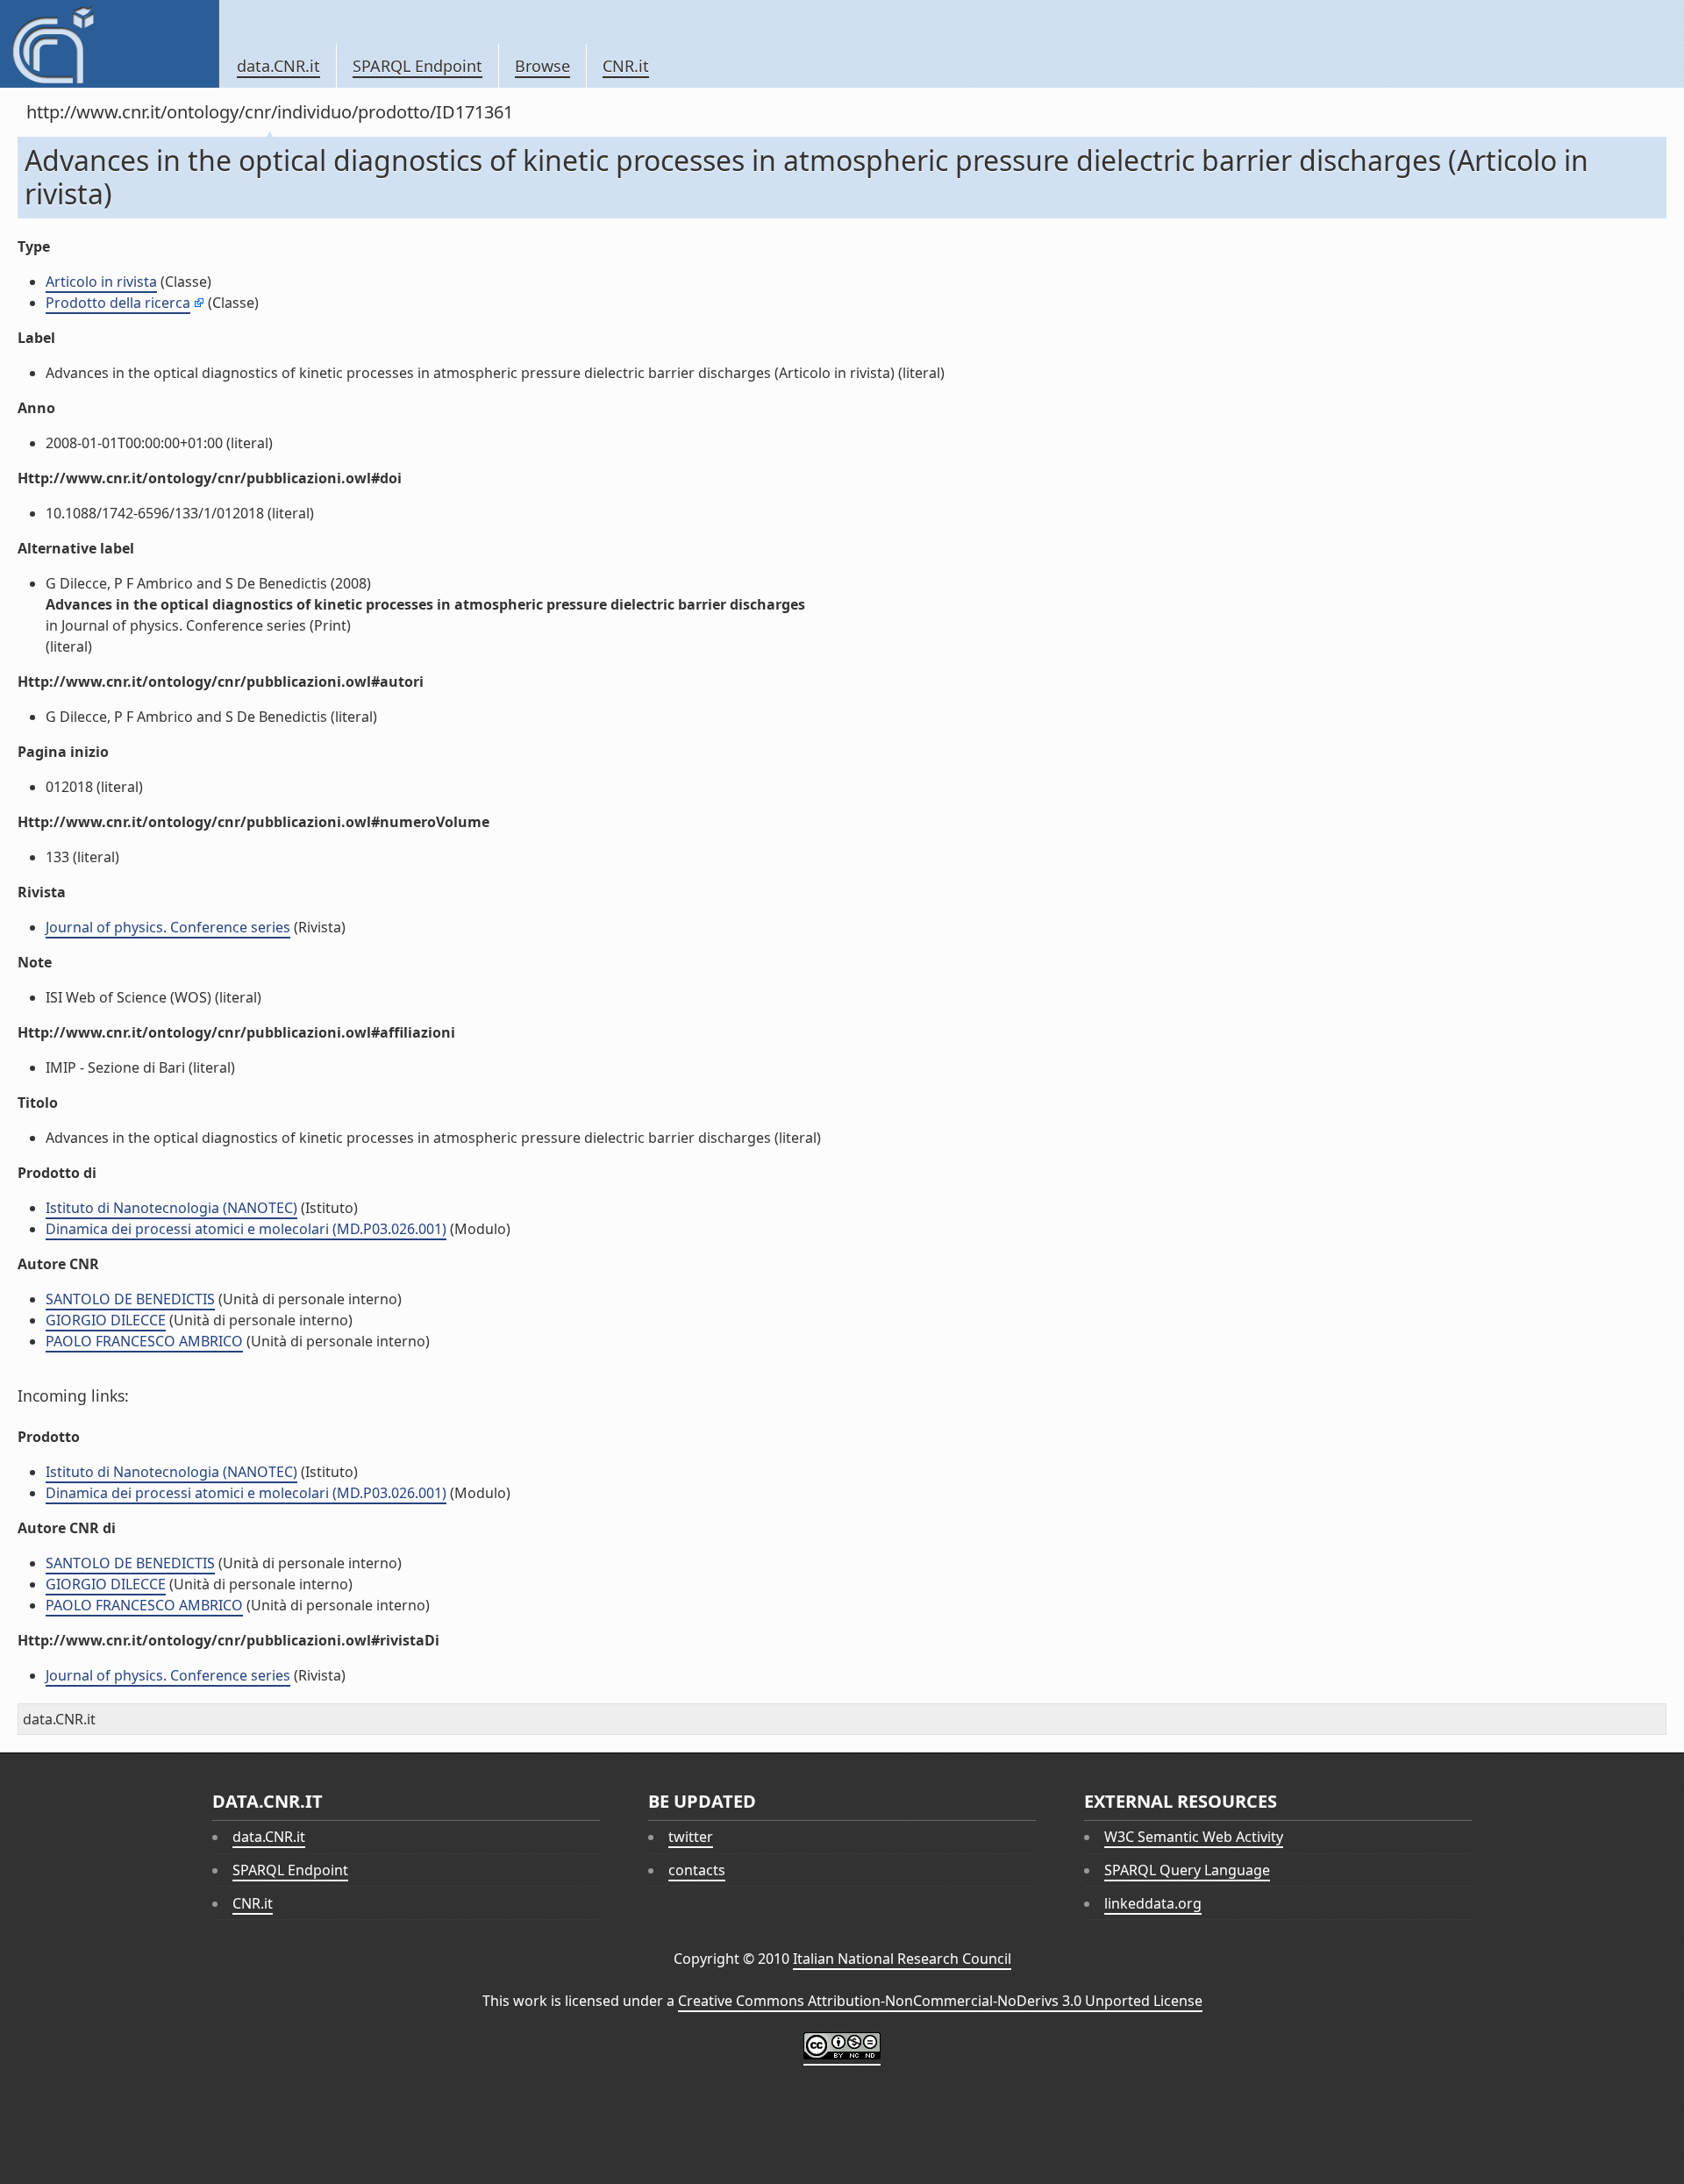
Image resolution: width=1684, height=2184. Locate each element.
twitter (691, 1837)
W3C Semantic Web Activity (1194, 1837)
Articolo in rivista (101, 282)
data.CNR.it (278, 66)
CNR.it (626, 66)
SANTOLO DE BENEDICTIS (130, 1299)
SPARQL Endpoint (417, 66)
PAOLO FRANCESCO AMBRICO (144, 1341)
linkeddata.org (1153, 1903)
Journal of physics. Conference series (168, 927)
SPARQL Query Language (1187, 1870)
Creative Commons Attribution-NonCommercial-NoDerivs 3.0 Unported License (940, 2001)
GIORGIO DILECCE (106, 1320)
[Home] (109, 44)
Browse (542, 66)
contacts (697, 1870)
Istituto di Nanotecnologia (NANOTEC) (171, 1208)
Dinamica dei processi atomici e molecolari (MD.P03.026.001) (246, 1229)
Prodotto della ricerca (118, 303)
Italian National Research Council (902, 1959)
